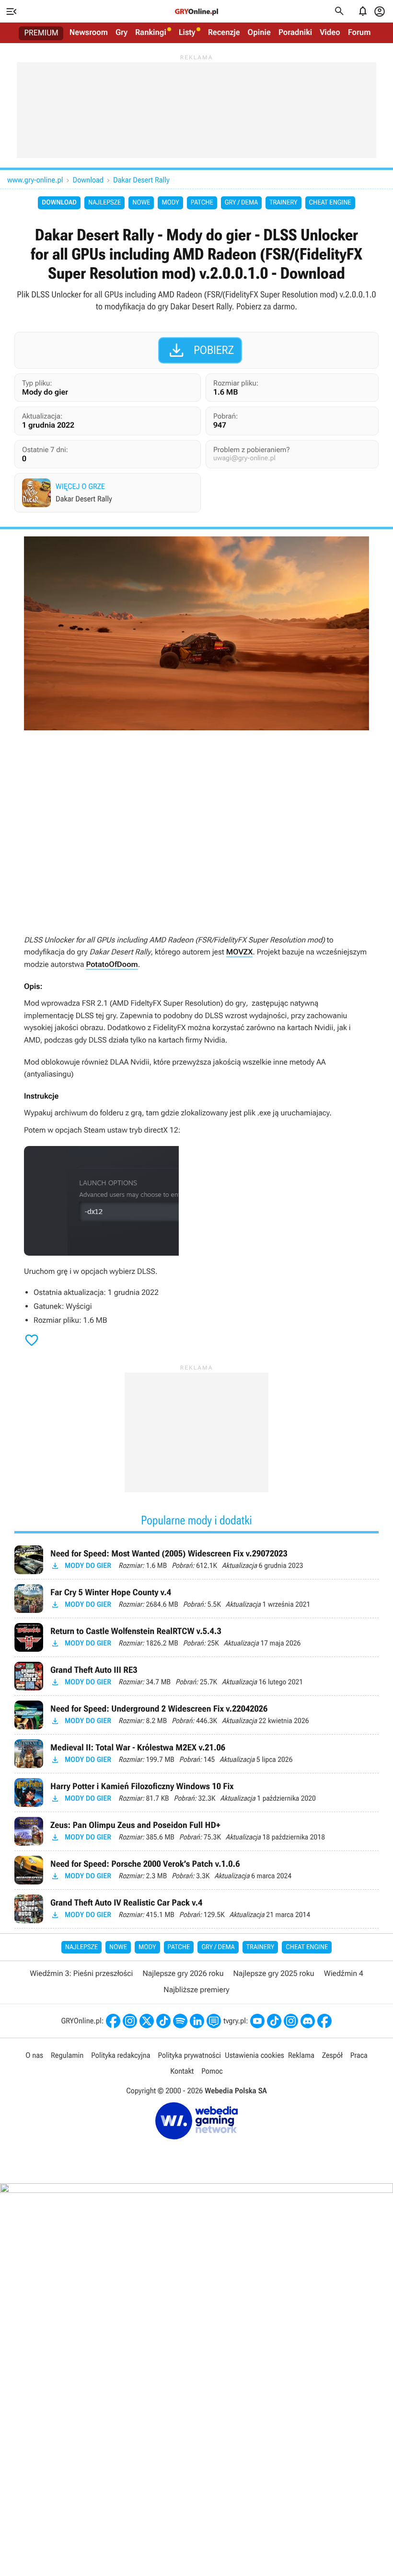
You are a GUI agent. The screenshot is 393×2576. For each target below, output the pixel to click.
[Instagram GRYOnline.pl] (130, 2021)
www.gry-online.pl (35, 180)
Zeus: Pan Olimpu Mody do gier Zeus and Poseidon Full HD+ (196, 1831)
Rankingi (151, 33)
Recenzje (224, 33)
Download (88, 180)
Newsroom (89, 33)
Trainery (283, 203)
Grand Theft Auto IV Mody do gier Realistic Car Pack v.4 (196, 1909)
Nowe (141, 203)
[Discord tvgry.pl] (308, 2021)
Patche (202, 203)
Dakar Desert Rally (141, 180)
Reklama (301, 2055)
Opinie (259, 33)
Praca (359, 2055)
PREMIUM (41, 33)
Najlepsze (104, 203)
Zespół (332, 2055)
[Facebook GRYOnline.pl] (113, 2021)
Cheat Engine (330, 203)
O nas (34, 2055)
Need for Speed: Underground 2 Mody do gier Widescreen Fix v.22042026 (196, 1715)
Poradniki (295, 33)
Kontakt (182, 2071)
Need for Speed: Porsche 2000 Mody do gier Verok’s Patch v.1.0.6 (196, 1870)
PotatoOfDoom (112, 964)
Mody (170, 203)
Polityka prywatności (189, 2055)
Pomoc (212, 2071)
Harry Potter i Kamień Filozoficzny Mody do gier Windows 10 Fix (196, 1793)
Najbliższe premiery (196, 1990)
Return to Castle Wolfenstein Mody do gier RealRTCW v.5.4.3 (196, 1637)
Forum (359, 33)
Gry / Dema (241, 203)
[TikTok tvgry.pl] (274, 2021)
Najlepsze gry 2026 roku (183, 1973)
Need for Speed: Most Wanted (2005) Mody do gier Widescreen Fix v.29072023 (196, 1560)
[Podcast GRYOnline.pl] (180, 2021)
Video (330, 33)
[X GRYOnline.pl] (147, 2021)
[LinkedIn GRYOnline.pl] (197, 2021)
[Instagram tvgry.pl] (291, 2021)
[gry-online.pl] (196, 11)
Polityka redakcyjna (121, 2055)
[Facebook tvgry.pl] (324, 2021)
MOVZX (240, 952)
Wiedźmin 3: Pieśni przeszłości (81, 1973)
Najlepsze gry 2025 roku (274, 1973)
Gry (121, 33)
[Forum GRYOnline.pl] (214, 2021)
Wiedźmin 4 (344, 1973)
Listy (187, 33)
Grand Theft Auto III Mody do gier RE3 (196, 1676)
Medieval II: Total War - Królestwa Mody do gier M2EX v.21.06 (196, 1754)
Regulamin (67, 2055)
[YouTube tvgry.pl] (257, 2021)
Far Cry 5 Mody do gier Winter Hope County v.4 (196, 1599)
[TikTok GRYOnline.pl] (163, 2021)
